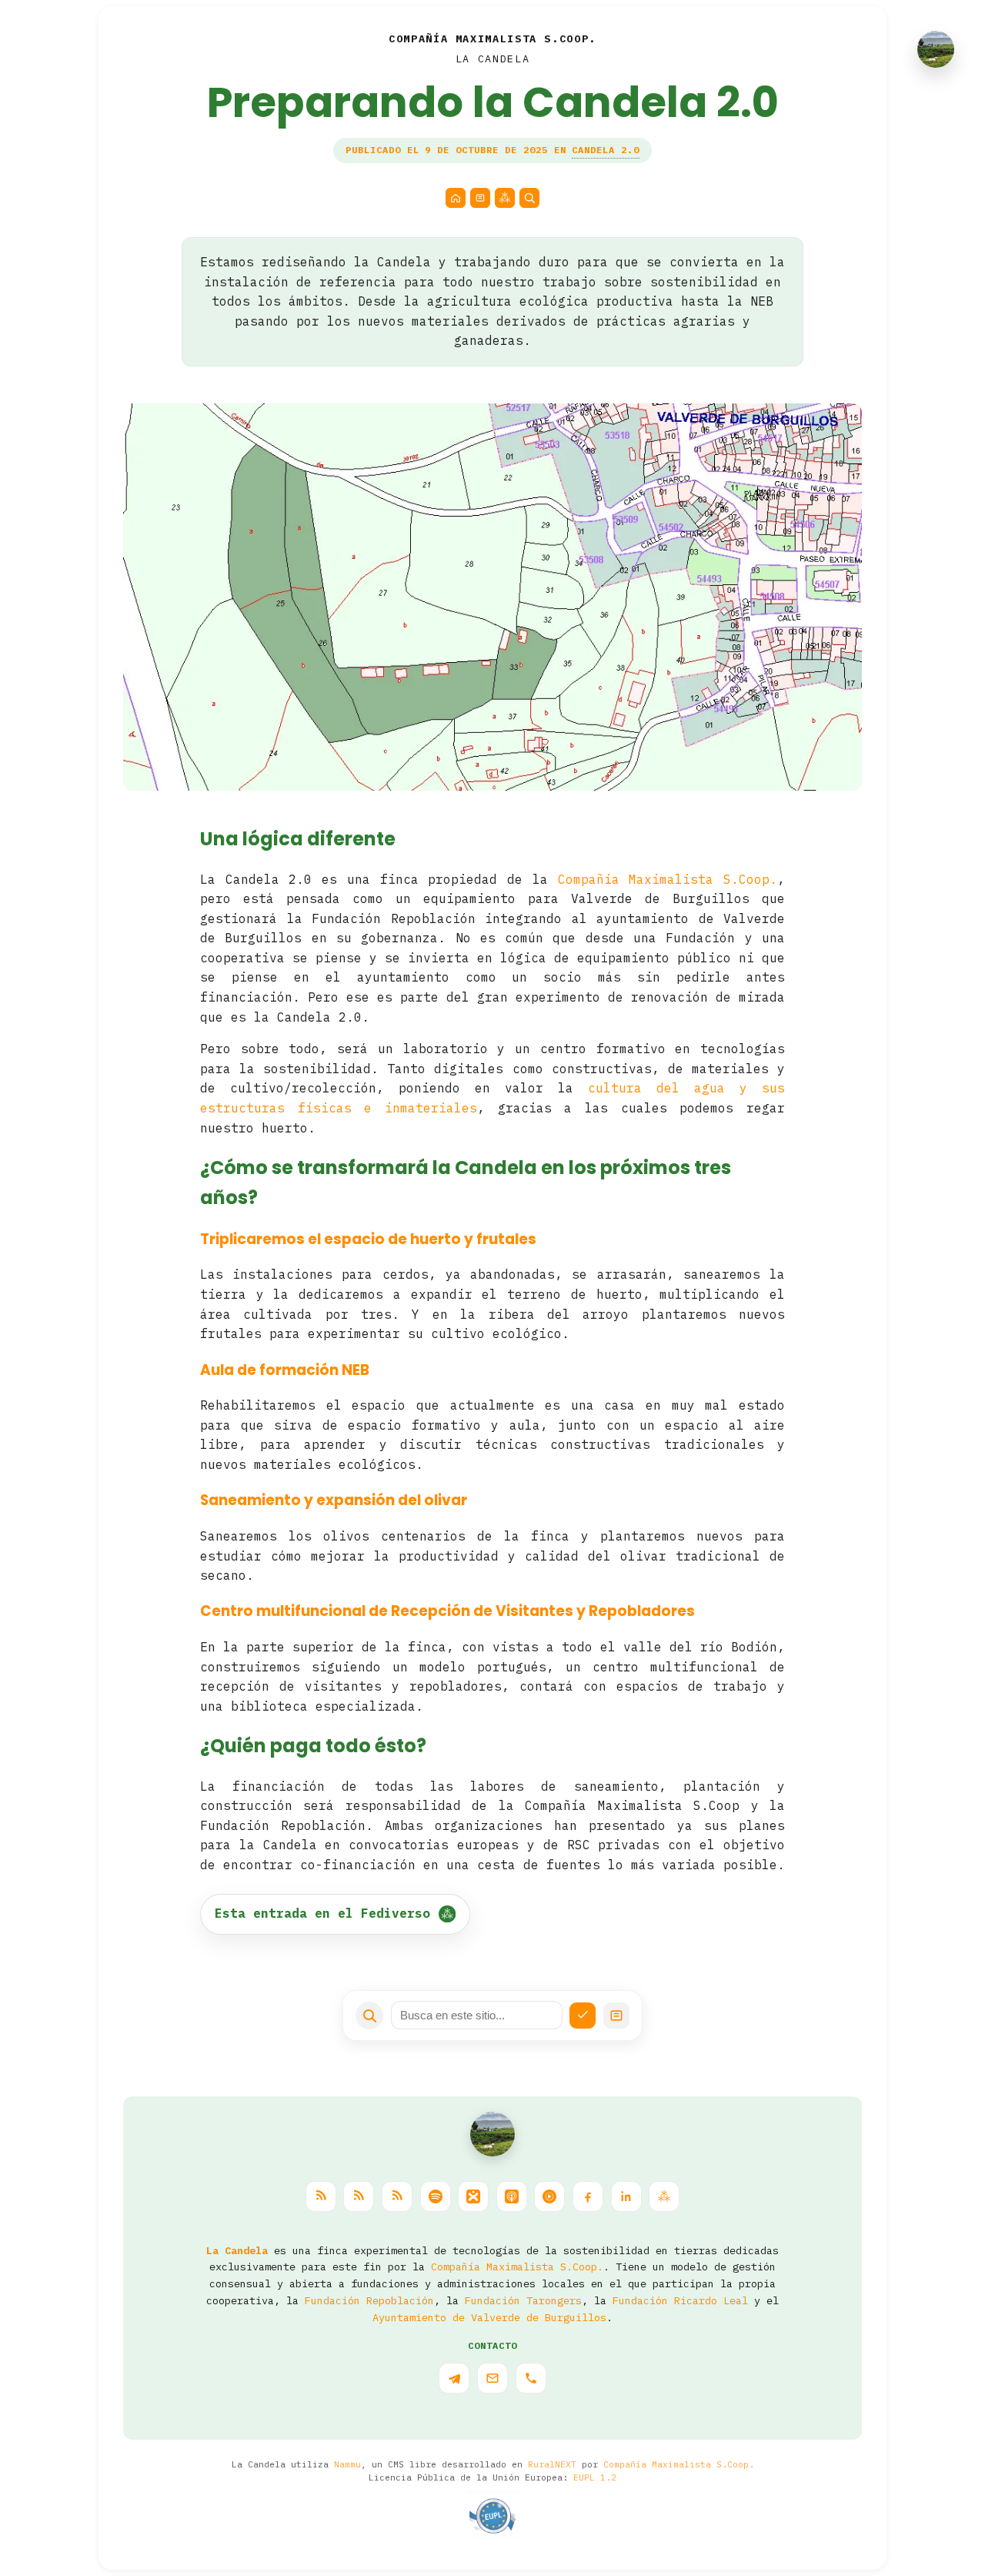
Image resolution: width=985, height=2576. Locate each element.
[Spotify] (436, 2196)
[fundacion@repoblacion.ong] (492, 2378)
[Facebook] (588, 2196)
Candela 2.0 (606, 150)
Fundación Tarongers (523, 2300)
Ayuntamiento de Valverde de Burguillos (489, 2317)
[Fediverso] (505, 198)
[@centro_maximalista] (454, 2378)
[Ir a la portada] (492, 2134)
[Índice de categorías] (616, 2016)
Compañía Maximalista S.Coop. (668, 879)
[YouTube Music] (549, 2196)
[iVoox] (473, 2196)
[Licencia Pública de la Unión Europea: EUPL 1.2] (492, 2516)
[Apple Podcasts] (512, 2196)
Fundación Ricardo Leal (680, 2300)
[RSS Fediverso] (397, 2196)
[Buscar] (529, 198)
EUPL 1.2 (595, 2477)
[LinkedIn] (626, 2196)
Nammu (347, 2464)
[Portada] (456, 198)
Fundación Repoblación (369, 2300)
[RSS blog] (321, 2196)
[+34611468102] (531, 2378)
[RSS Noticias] (359, 2196)
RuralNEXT (552, 2464)
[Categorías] (480, 198)
